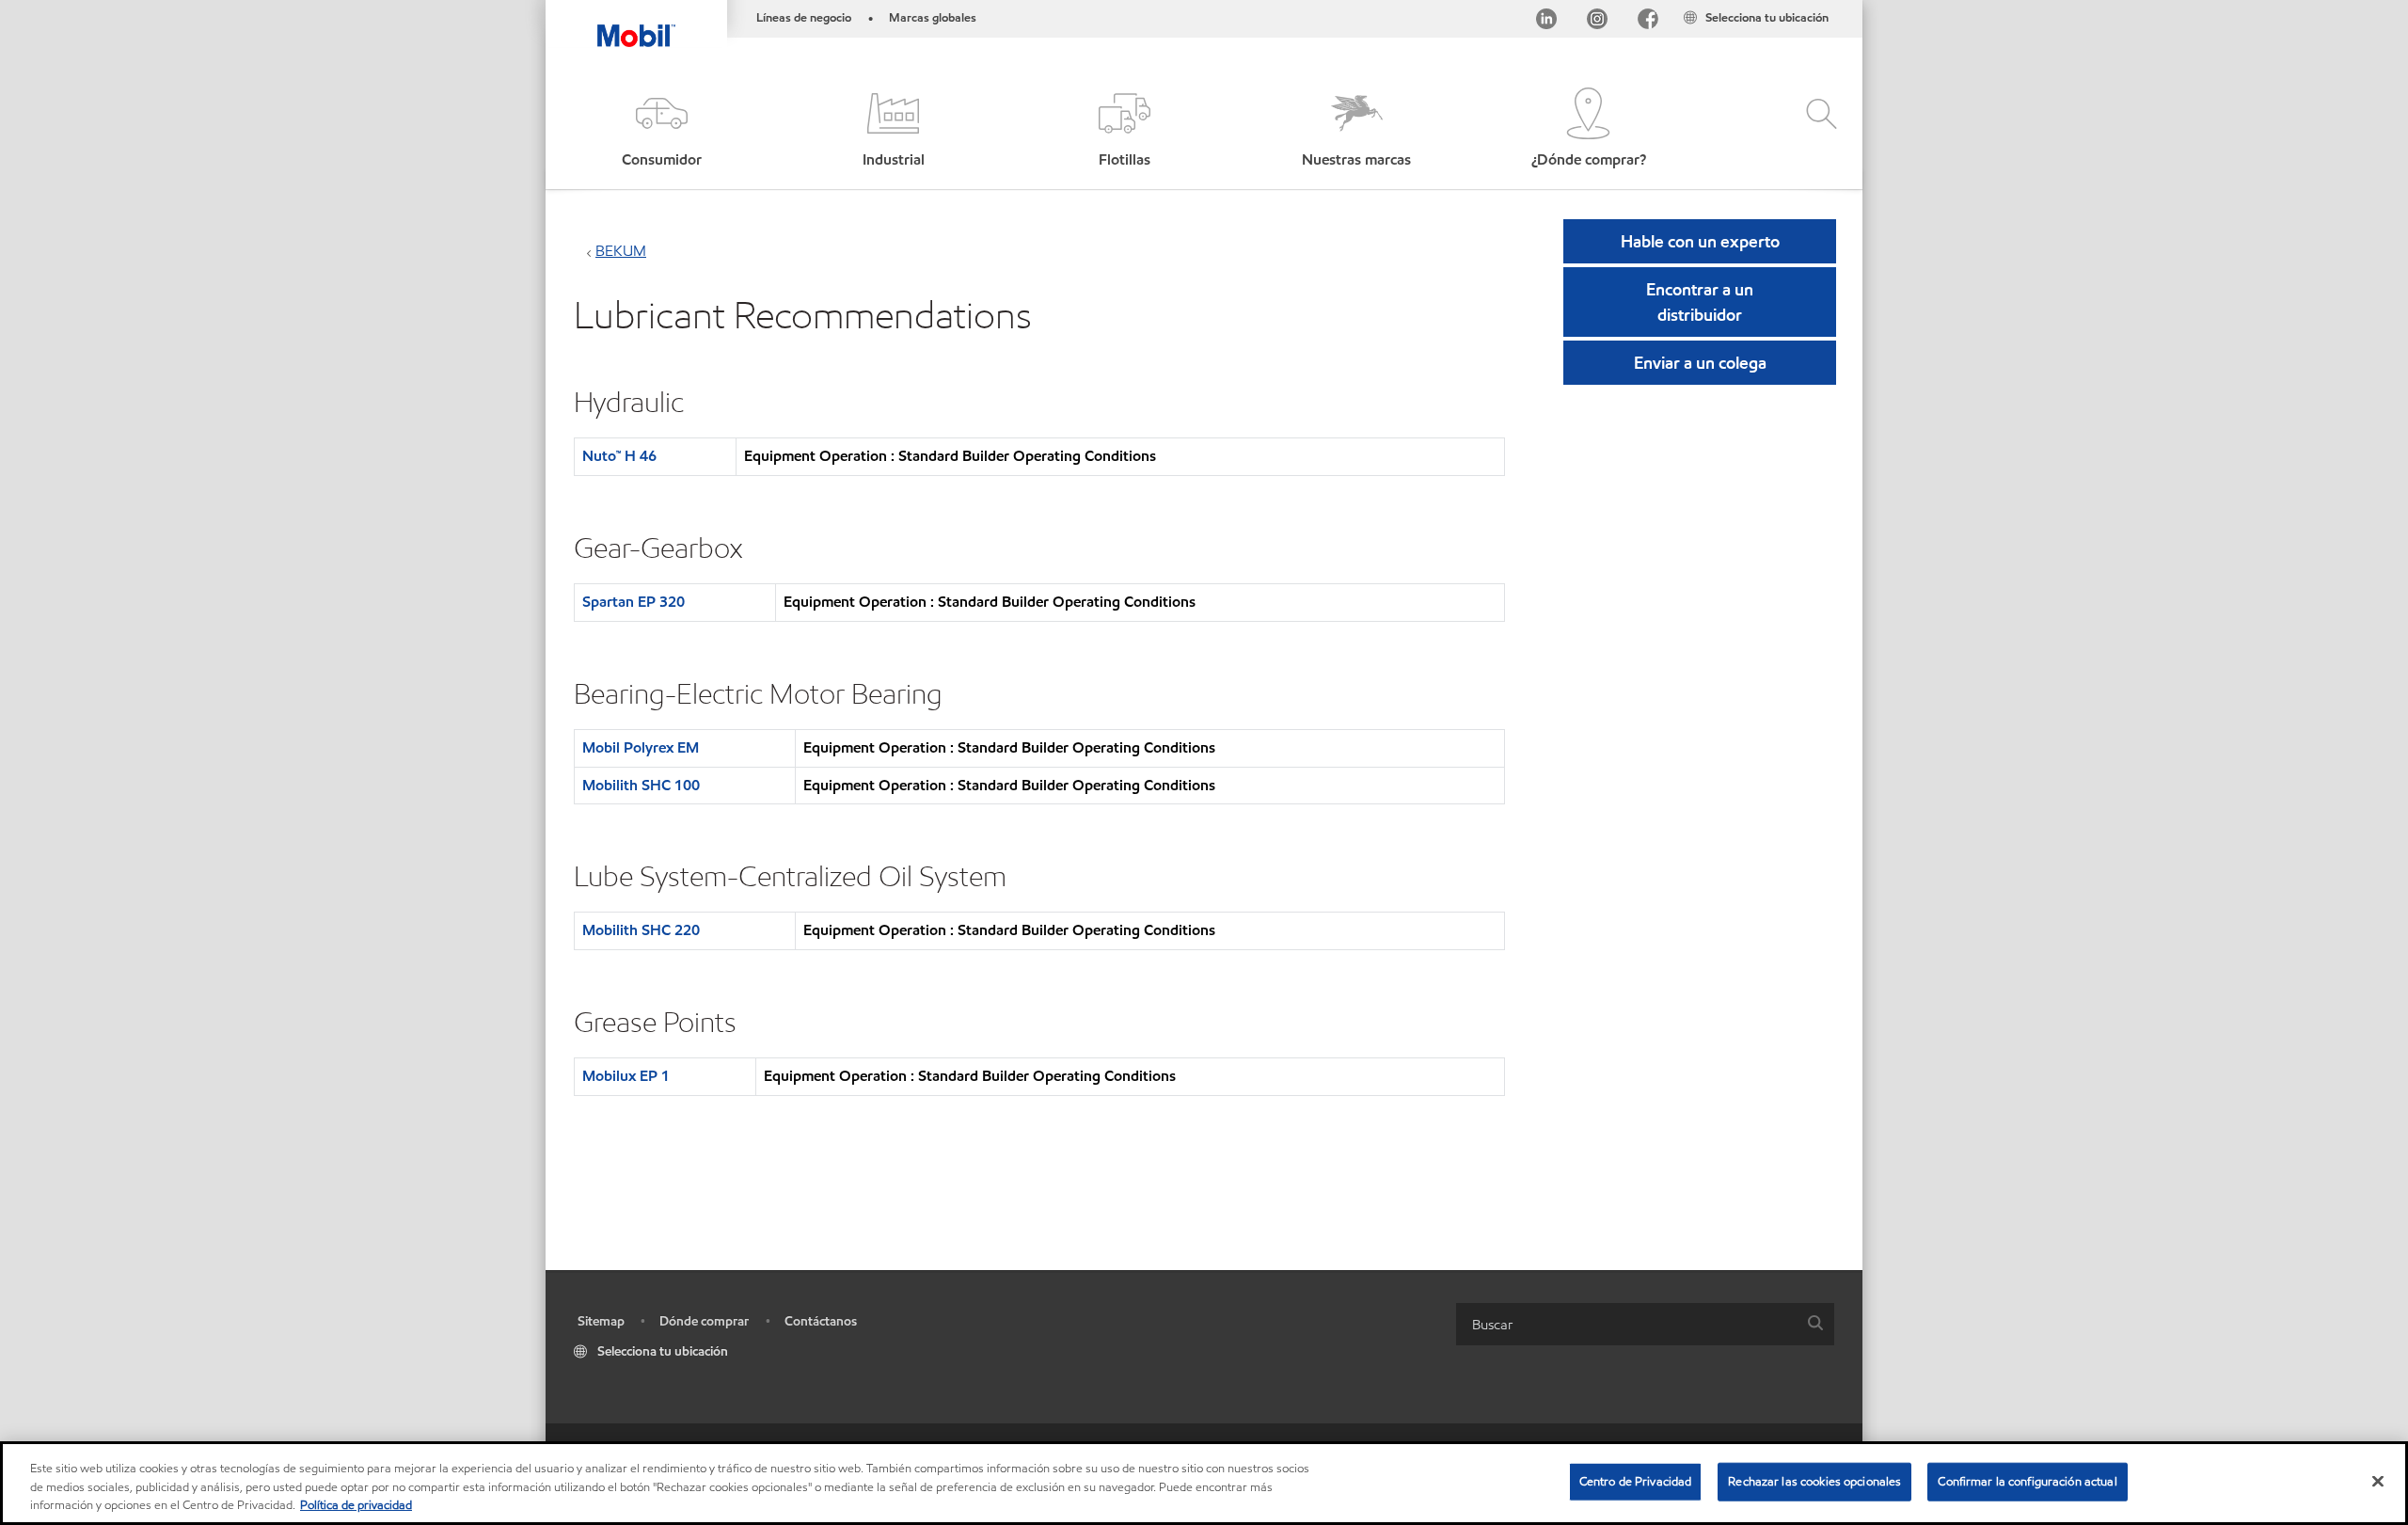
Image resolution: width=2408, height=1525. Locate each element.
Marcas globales (933, 18)
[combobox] (1645, 1324)
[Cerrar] (2378, 1481)
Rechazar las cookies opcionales (1814, 1481)
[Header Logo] (636, 24)
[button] (661, 129)
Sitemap (601, 1321)
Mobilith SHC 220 (641, 930)
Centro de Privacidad (1636, 1481)
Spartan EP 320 (634, 602)
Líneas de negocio (804, 18)
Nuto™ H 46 (619, 456)
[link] (1846, 5)
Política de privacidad (356, 1505)
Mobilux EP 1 (626, 1076)
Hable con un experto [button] (1700, 241)
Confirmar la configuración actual (2027, 1481)
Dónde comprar (704, 1321)
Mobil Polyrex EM (641, 747)
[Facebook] (1648, 22)
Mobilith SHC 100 (641, 785)
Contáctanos (821, 1321)
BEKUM (621, 251)
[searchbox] (1626, 1324)
